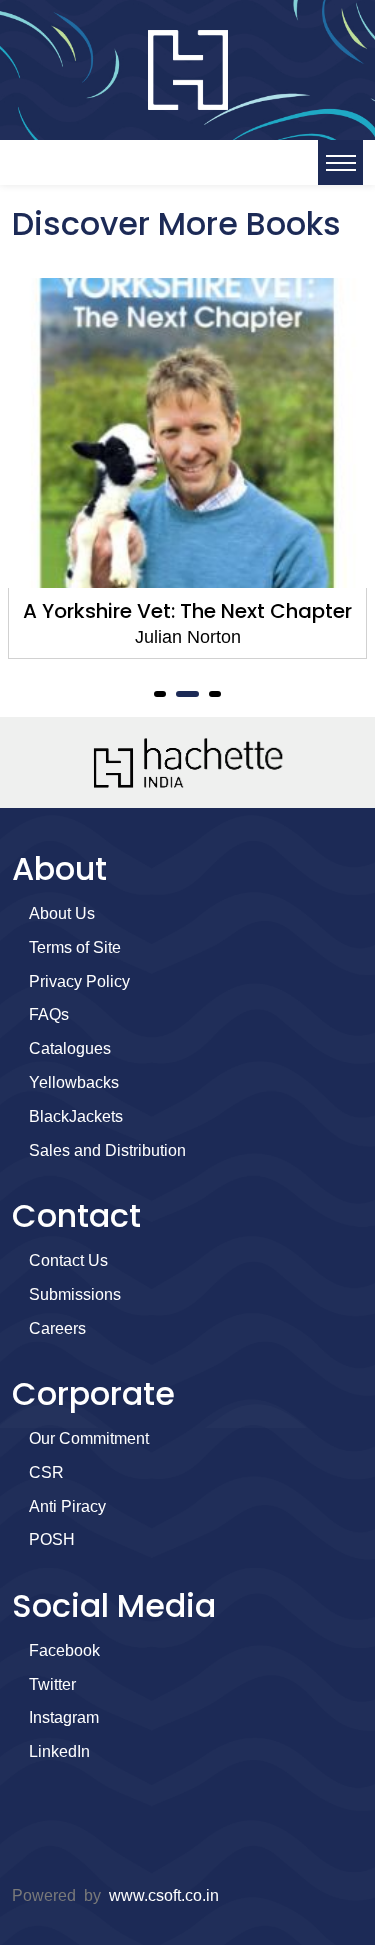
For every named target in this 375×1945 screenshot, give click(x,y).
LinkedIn (59, 1751)
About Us (62, 913)
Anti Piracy (67, 1506)
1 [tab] (160, 694)
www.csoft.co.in (164, 1895)
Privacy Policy (79, 981)
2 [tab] (188, 694)
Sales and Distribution (107, 1150)
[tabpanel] (187, 468)
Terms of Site (75, 947)
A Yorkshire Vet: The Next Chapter (187, 611)
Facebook (64, 1650)
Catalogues (70, 1048)
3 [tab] (216, 694)
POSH (52, 1539)
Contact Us (68, 1260)
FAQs (49, 1014)
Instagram (64, 1717)
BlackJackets (76, 1116)
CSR (46, 1472)
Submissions (75, 1294)
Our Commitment (89, 1438)
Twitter (52, 1684)
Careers (57, 1328)
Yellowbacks (74, 1082)
